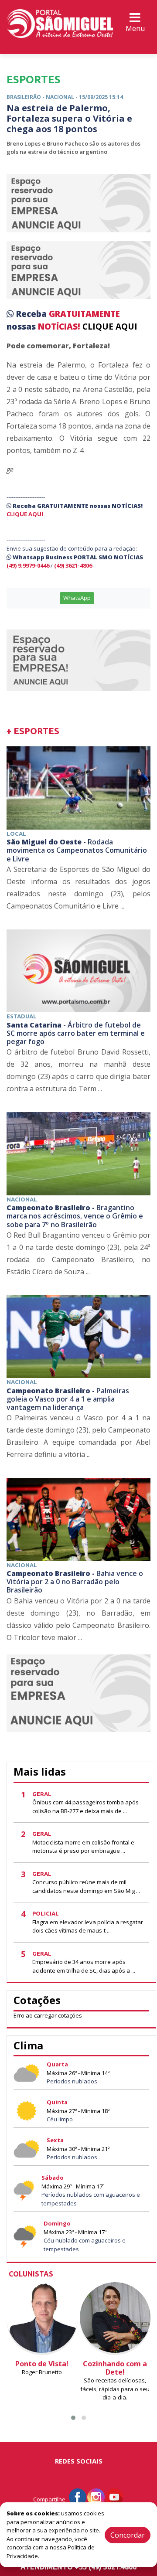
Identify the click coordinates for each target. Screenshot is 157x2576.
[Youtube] (114, 2496)
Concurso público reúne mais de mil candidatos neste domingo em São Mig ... (86, 1886)
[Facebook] (78, 2496)
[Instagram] (96, 2496)
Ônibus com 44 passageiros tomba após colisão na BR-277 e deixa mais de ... (85, 1807)
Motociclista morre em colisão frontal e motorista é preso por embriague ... (83, 1847)
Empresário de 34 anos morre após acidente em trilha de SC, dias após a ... (84, 1966)
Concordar (128, 2535)
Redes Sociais (79, 2461)
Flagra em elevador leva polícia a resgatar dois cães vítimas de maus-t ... (88, 1926)
